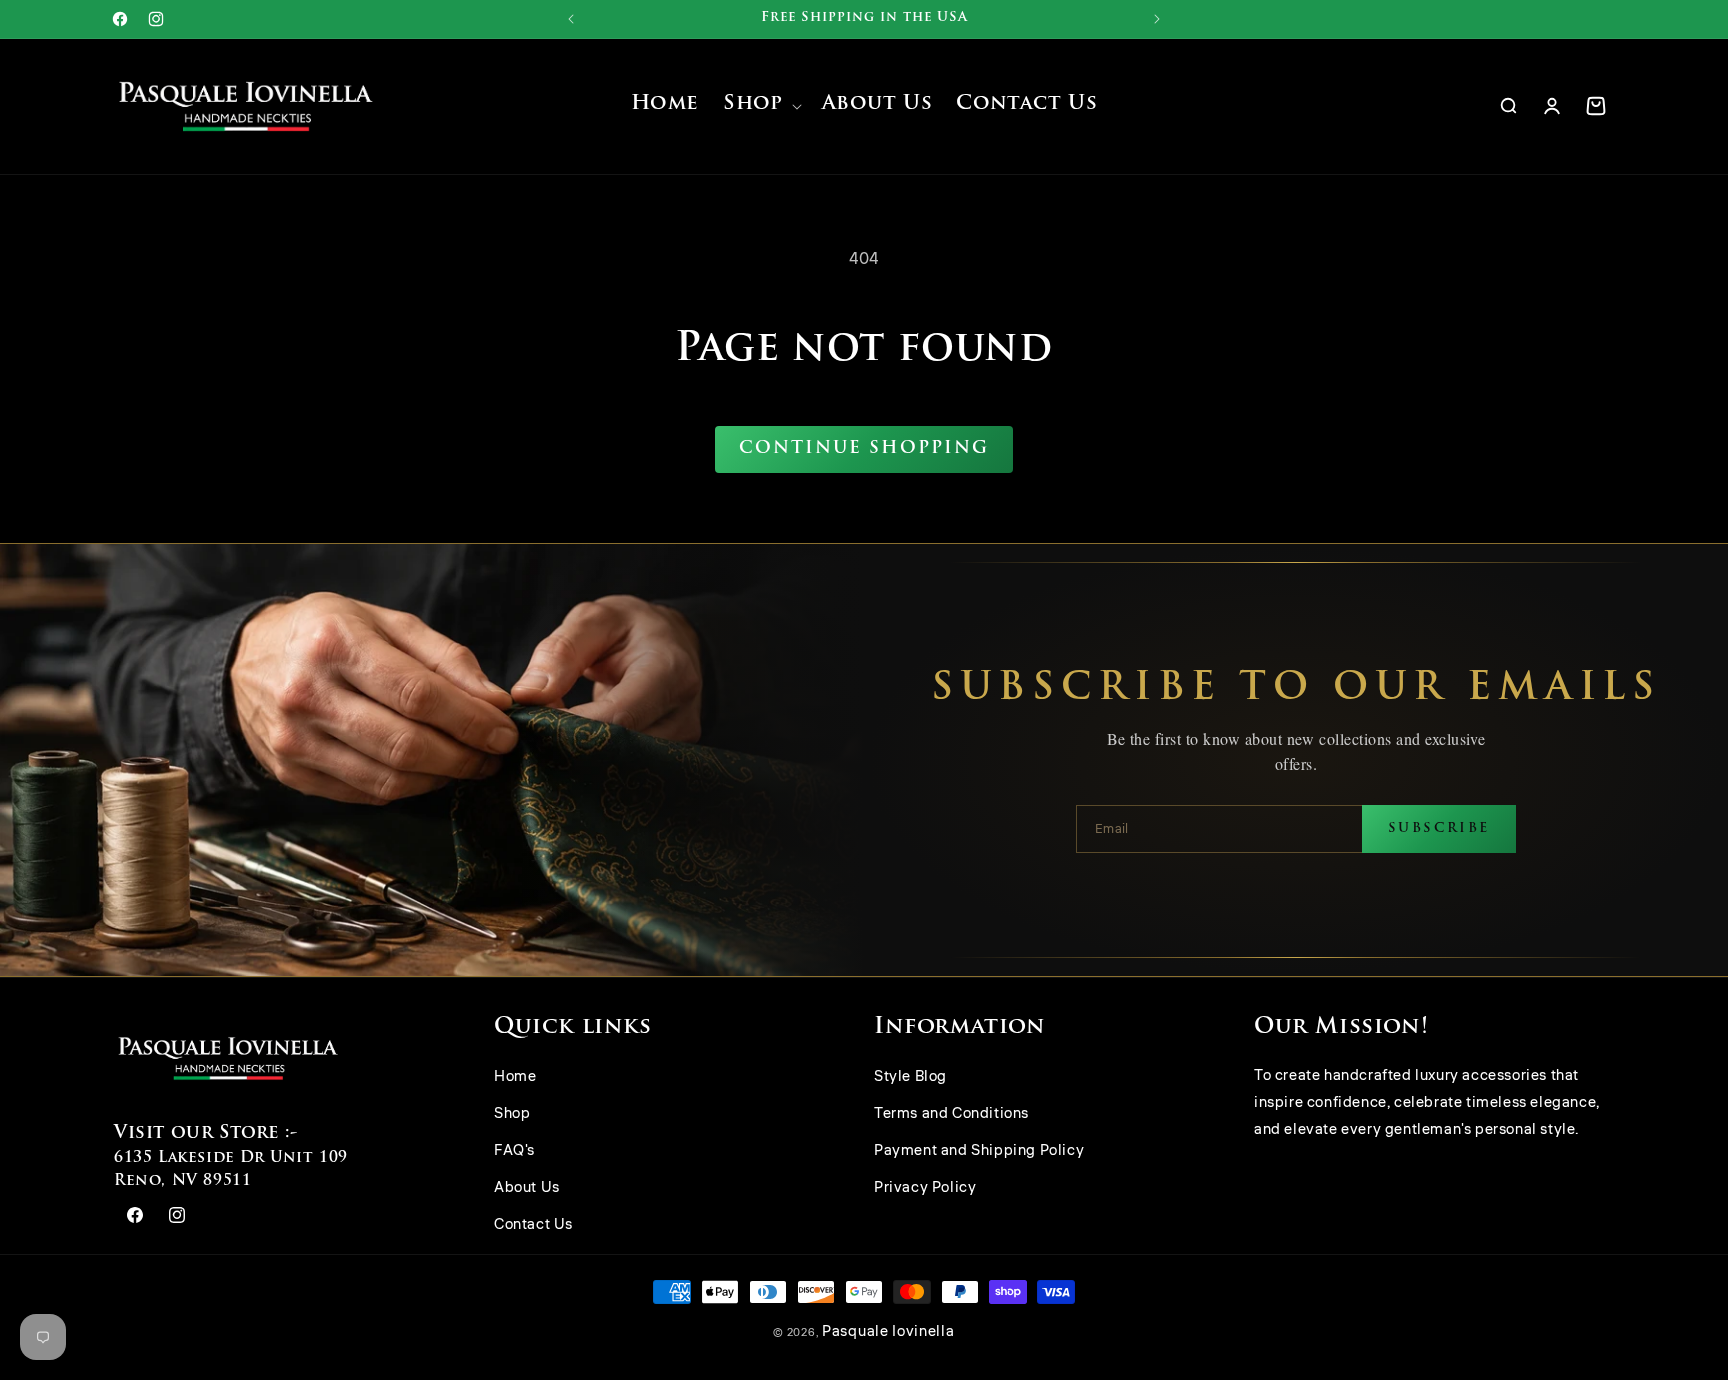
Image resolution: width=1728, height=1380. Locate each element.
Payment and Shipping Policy (979, 1151)
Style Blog (910, 1077)
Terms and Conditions (951, 1114)
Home (515, 1077)
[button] (760, 106)
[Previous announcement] (571, 19)
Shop (512, 1114)
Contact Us (533, 1225)
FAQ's (514, 1151)
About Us (527, 1188)
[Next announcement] (1157, 19)
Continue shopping (864, 448)
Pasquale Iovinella (888, 1331)
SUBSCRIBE (1439, 828)
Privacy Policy (925, 1188)
